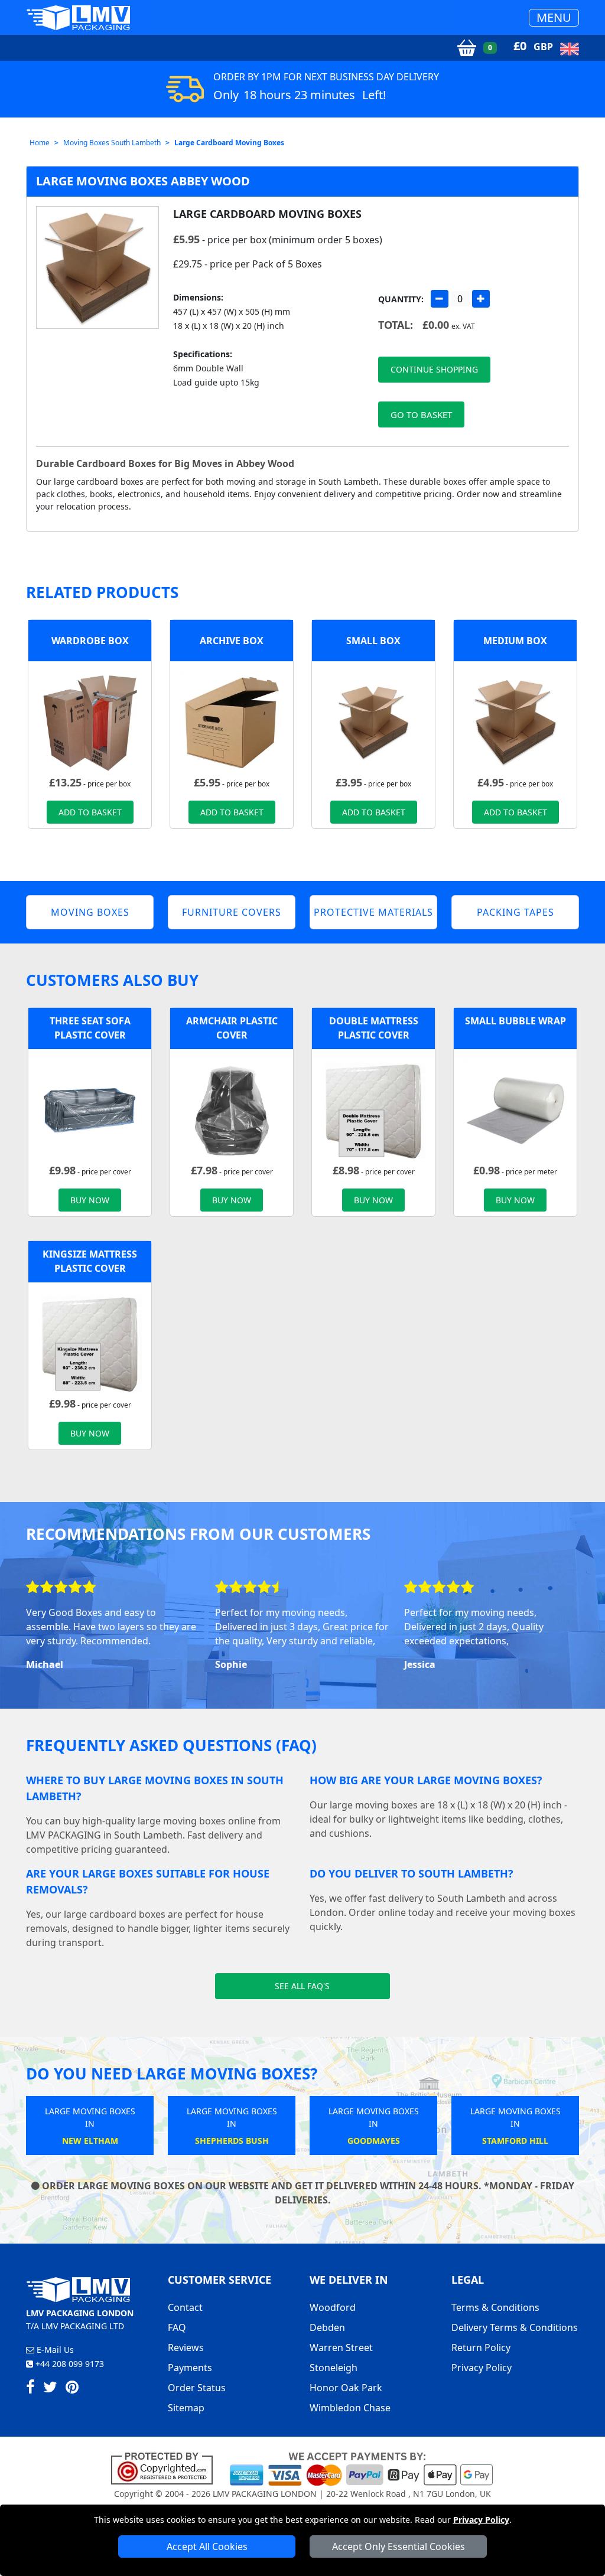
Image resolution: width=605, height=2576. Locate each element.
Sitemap (186, 2408)
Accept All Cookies (207, 2546)
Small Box (373, 641)
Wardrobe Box (90, 641)
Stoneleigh (334, 2368)
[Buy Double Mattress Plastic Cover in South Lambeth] (373, 1110)
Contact (185, 2307)
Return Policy (481, 2348)
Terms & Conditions (495, 2307)
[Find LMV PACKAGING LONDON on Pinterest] (72, 2389)
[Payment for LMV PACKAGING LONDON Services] (361, 2468)
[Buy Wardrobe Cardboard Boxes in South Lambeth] (90, 722)
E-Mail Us (54, 2350)
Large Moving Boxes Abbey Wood (143, 181)
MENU (554, 17)
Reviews (186, 2348)
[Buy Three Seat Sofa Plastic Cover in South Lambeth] (90, 1110)
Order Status (197, 2388)
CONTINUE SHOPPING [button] (434, 369)
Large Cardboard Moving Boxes (229, 143)
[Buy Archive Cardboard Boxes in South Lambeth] (232, 722)
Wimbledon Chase (350, 2408)
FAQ (177, 2327)
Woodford (333, 2307)
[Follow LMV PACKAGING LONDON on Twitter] (50, 2389)
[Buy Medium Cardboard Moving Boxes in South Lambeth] (515, 722)
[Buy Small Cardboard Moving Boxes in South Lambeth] (373, 722)
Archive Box (232, 641)
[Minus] (440, 299)
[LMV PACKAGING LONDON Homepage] (78, 17)
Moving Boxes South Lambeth (112, 143)
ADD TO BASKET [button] (90, 812)
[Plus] (481, 299)
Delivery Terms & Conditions (515, 2327)
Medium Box (515, 641)
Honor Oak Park (346, 2388)
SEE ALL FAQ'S (302, 1986)
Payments (190, 2368)
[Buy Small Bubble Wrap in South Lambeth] (515, 1110)
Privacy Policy (481, 2520)
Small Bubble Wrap (515, 1021)
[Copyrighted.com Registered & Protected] (167, 2468)
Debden (327, 2327)
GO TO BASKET (421, 414)
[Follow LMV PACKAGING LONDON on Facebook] (30, 2389)
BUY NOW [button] (90, 1200)
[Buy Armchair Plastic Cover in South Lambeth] (232, 1110)
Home (40, 143)
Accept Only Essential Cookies (399, 2546)
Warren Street (341, 2348)
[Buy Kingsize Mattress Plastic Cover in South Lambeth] (90, 1343)
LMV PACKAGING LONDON (265, 2494)
